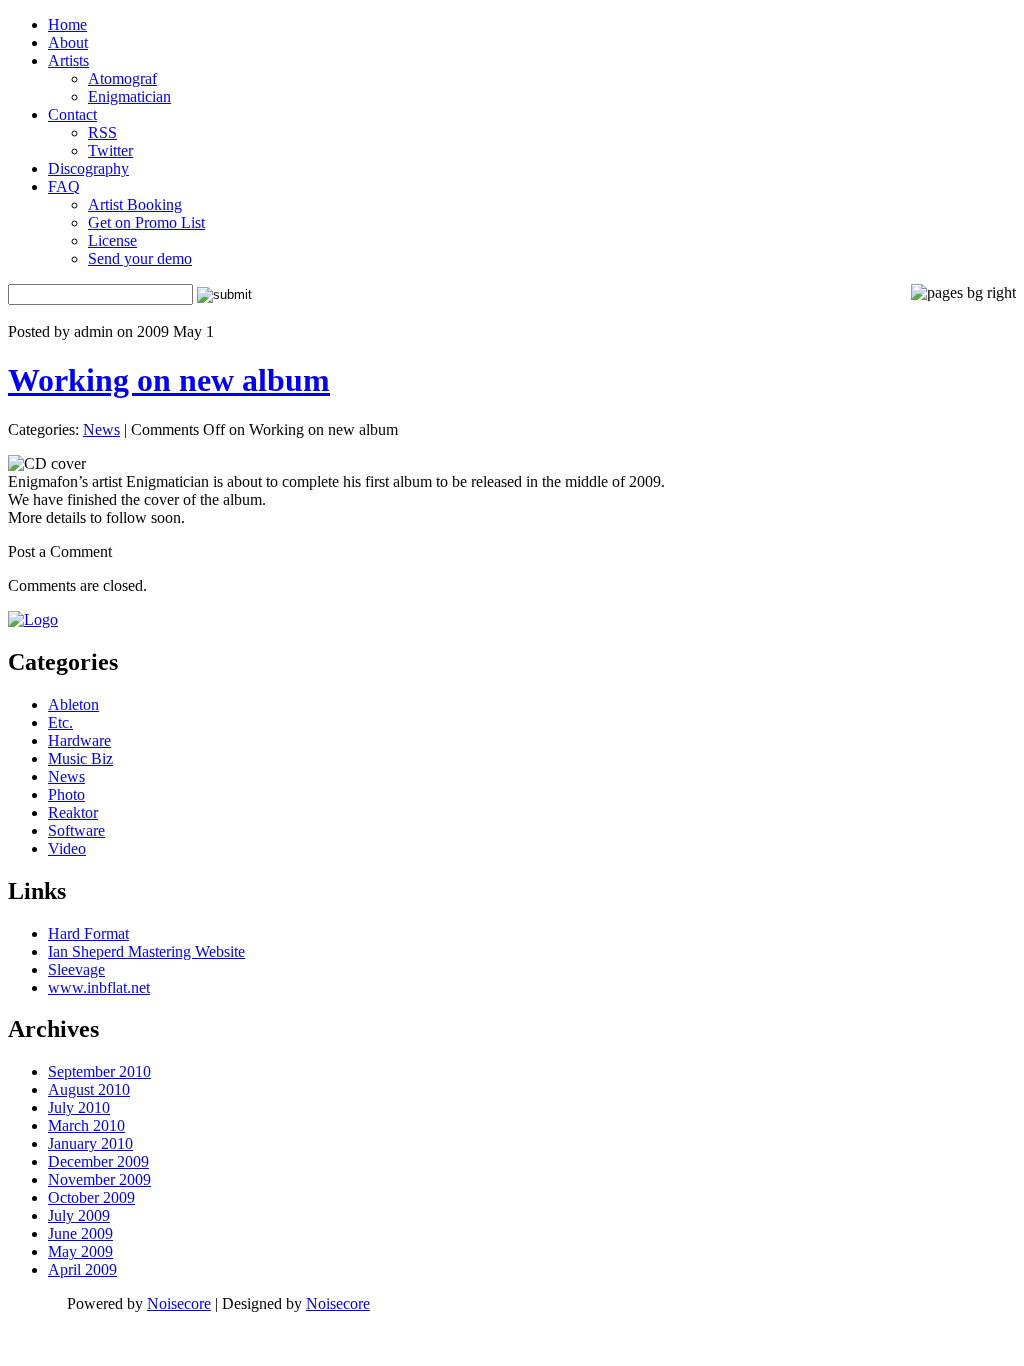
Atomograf (122, 78)
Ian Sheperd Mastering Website (146, 951)
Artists (68, 60)
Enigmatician (129, 96)
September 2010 (99, 1071)
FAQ (64, 186)
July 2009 (79, 1215)
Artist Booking (135, 204)
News (101, 429)
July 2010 (79, 1107)
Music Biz (80, 758)
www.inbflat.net (99, 987)
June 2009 (80, 1233)
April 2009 (82, 1269)
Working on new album (169, 380)
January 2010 (90, 1143)
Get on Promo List (146, 222)
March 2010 (86, 1125)
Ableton (73, 704)
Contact (72, 114)
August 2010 (89, 1089)
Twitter (110, 150)
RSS (102, 132)
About (68, 42)
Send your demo (140, 258)
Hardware (79, 740)
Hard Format (88, 933)
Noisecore (179, 1303)
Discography (88, 168)
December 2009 (98, 1161)
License (112, 240)
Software (76, 830)
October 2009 (91, 1197)
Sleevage (76, 969)
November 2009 (99, 1179)
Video (67, 848)
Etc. (60, 722)
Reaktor (73, 812)
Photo (66, 794)
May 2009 (80, 1251)
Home (67, 24)
